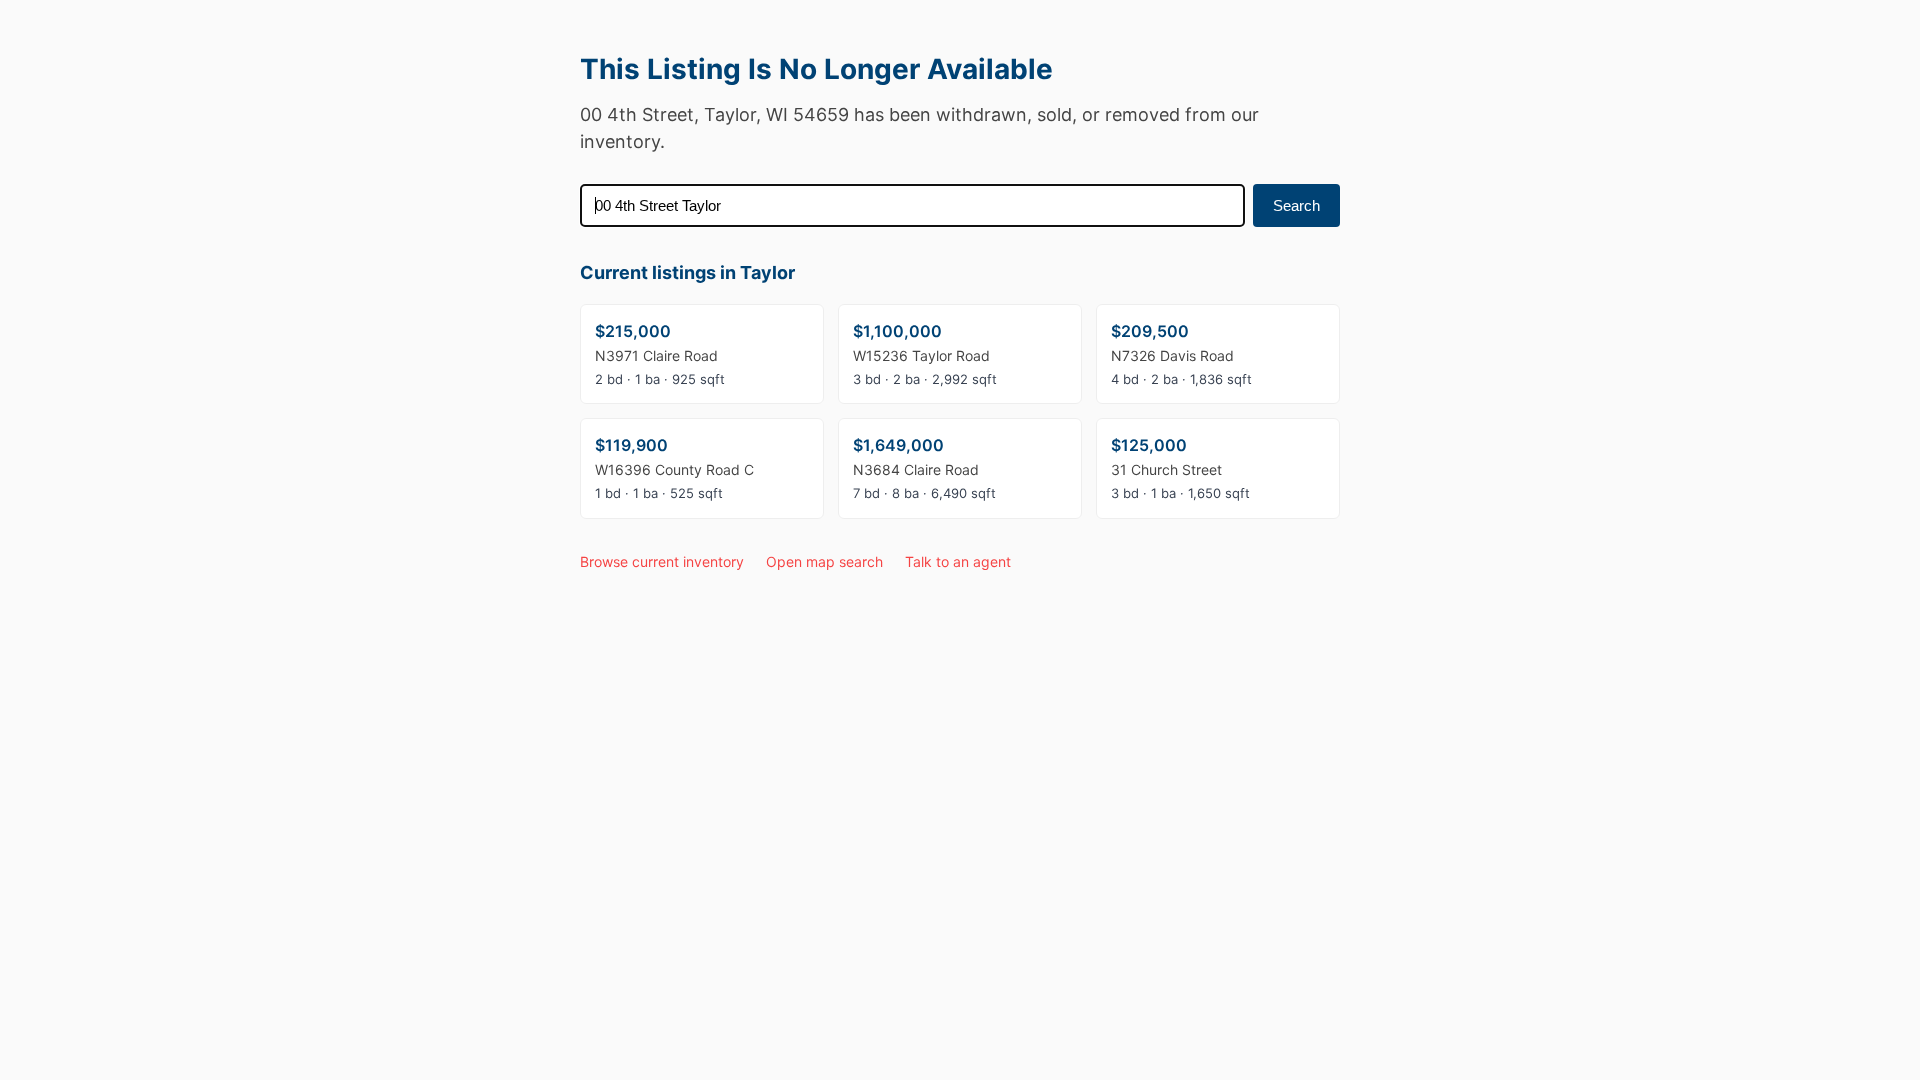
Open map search (824, 561)
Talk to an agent (958, 561)
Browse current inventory (662, 561)
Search (1296, 205)
